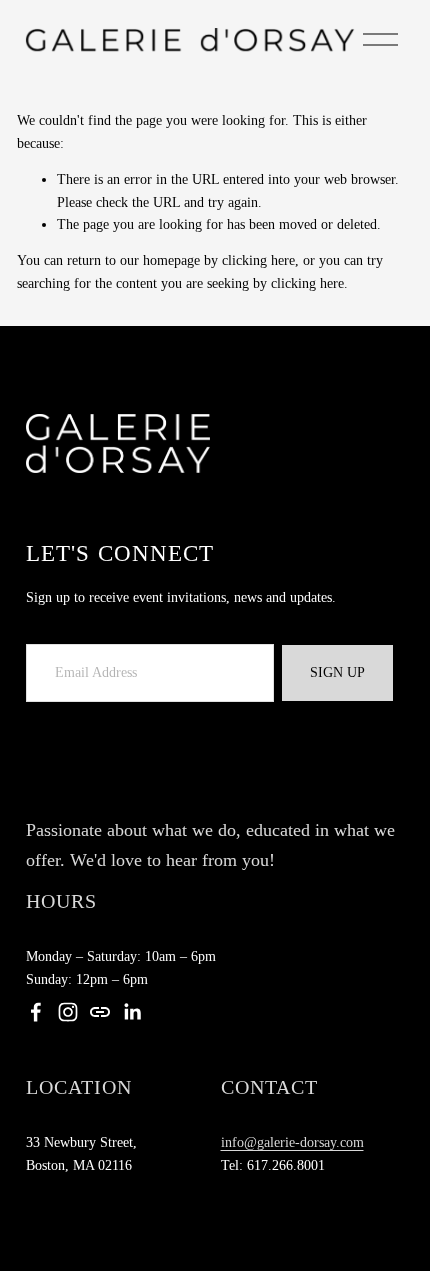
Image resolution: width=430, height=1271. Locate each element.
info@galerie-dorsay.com (292, 1142)
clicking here (258, 260)
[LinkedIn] (132, 1012)
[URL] (100, 1012)
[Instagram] (68, 1012)
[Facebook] (36, 1012)
